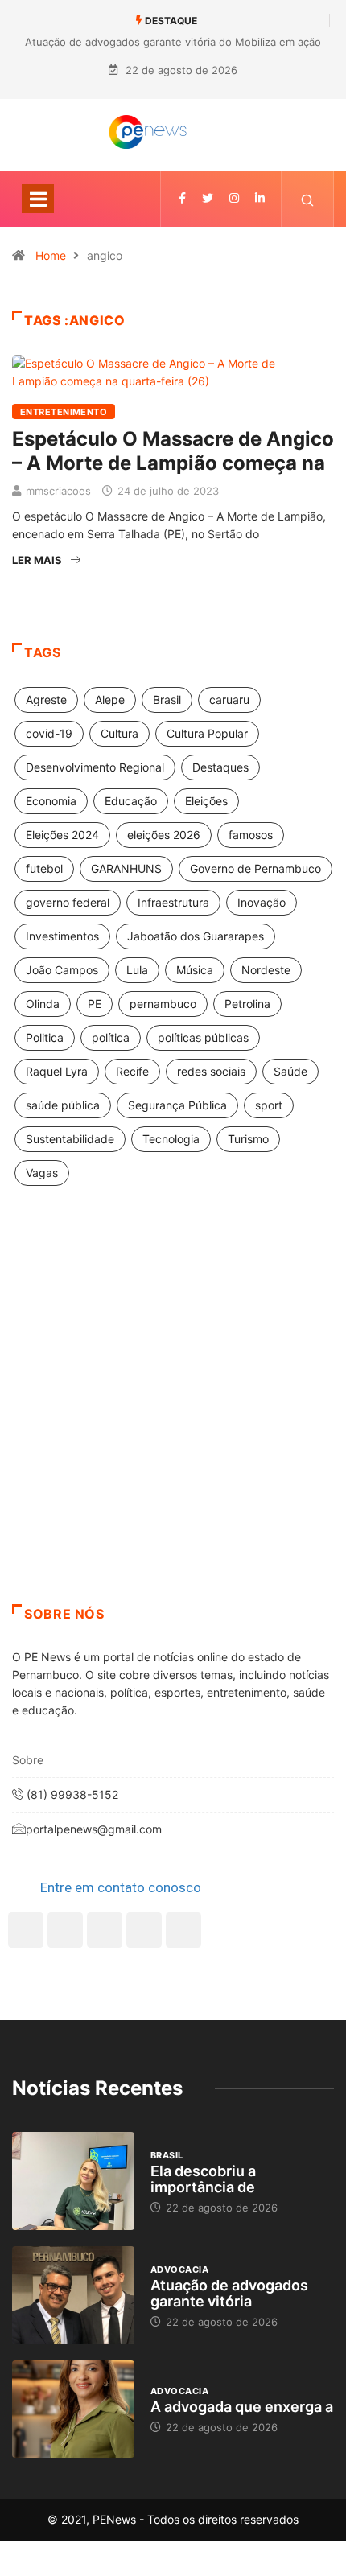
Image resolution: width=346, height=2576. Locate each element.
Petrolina (247, 1004)
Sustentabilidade (70, 1139)
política (111, 1037)
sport (269, 1105)
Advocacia (179, 2269)
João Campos (62, 970)
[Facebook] (26, 1930)
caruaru (229, 700)
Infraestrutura (173, 902)
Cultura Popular (207, 733)
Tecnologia (171, 1139)
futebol (44, 868)
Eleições (206, 801)
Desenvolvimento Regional (95, 767)
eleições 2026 (164, 835)
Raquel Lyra (57, 1071)
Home (51, 255)
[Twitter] (208, 198)
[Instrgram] (234, 198)
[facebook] (182, 198)
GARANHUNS (126, 868)
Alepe (110, 700)
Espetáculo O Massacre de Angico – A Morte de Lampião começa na (173, 451)
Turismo (248, 1139)
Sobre (28, 1760)
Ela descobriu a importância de (203, 2179)
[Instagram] (144, 1930)
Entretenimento (64, 412)
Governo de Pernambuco (255, 868)
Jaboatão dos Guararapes (196, 936)
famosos (251, 835)
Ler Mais (37, 560)
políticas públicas (203, 1037)
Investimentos (62, 936)
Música (195, 970)
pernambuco (163, 1004)
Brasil (167, 700)
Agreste (46, 700)
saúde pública (63, 1105)
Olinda (43, 1004)
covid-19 (49, 733)
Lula (137, 970)
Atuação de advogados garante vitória (229, 2293)
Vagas (42, 1173)
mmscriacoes (58, 491)
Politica (45, 1037)
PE (95, 1004)
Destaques (220, 767)
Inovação (262, 902)
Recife (132, 1071)
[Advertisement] (173, 1415)
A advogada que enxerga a (242, 2407)
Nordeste (266, 970)
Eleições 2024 (62, 835)
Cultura (119, 733)
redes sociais (211, 1071)
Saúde (290, 1071)
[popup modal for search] (308, 199)
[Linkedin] (260, 198)
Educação (131, 801)
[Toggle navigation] (38, 199)
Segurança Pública (177, 1105)
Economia (51, 801)
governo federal (68, 902)
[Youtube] (183, 1930)
